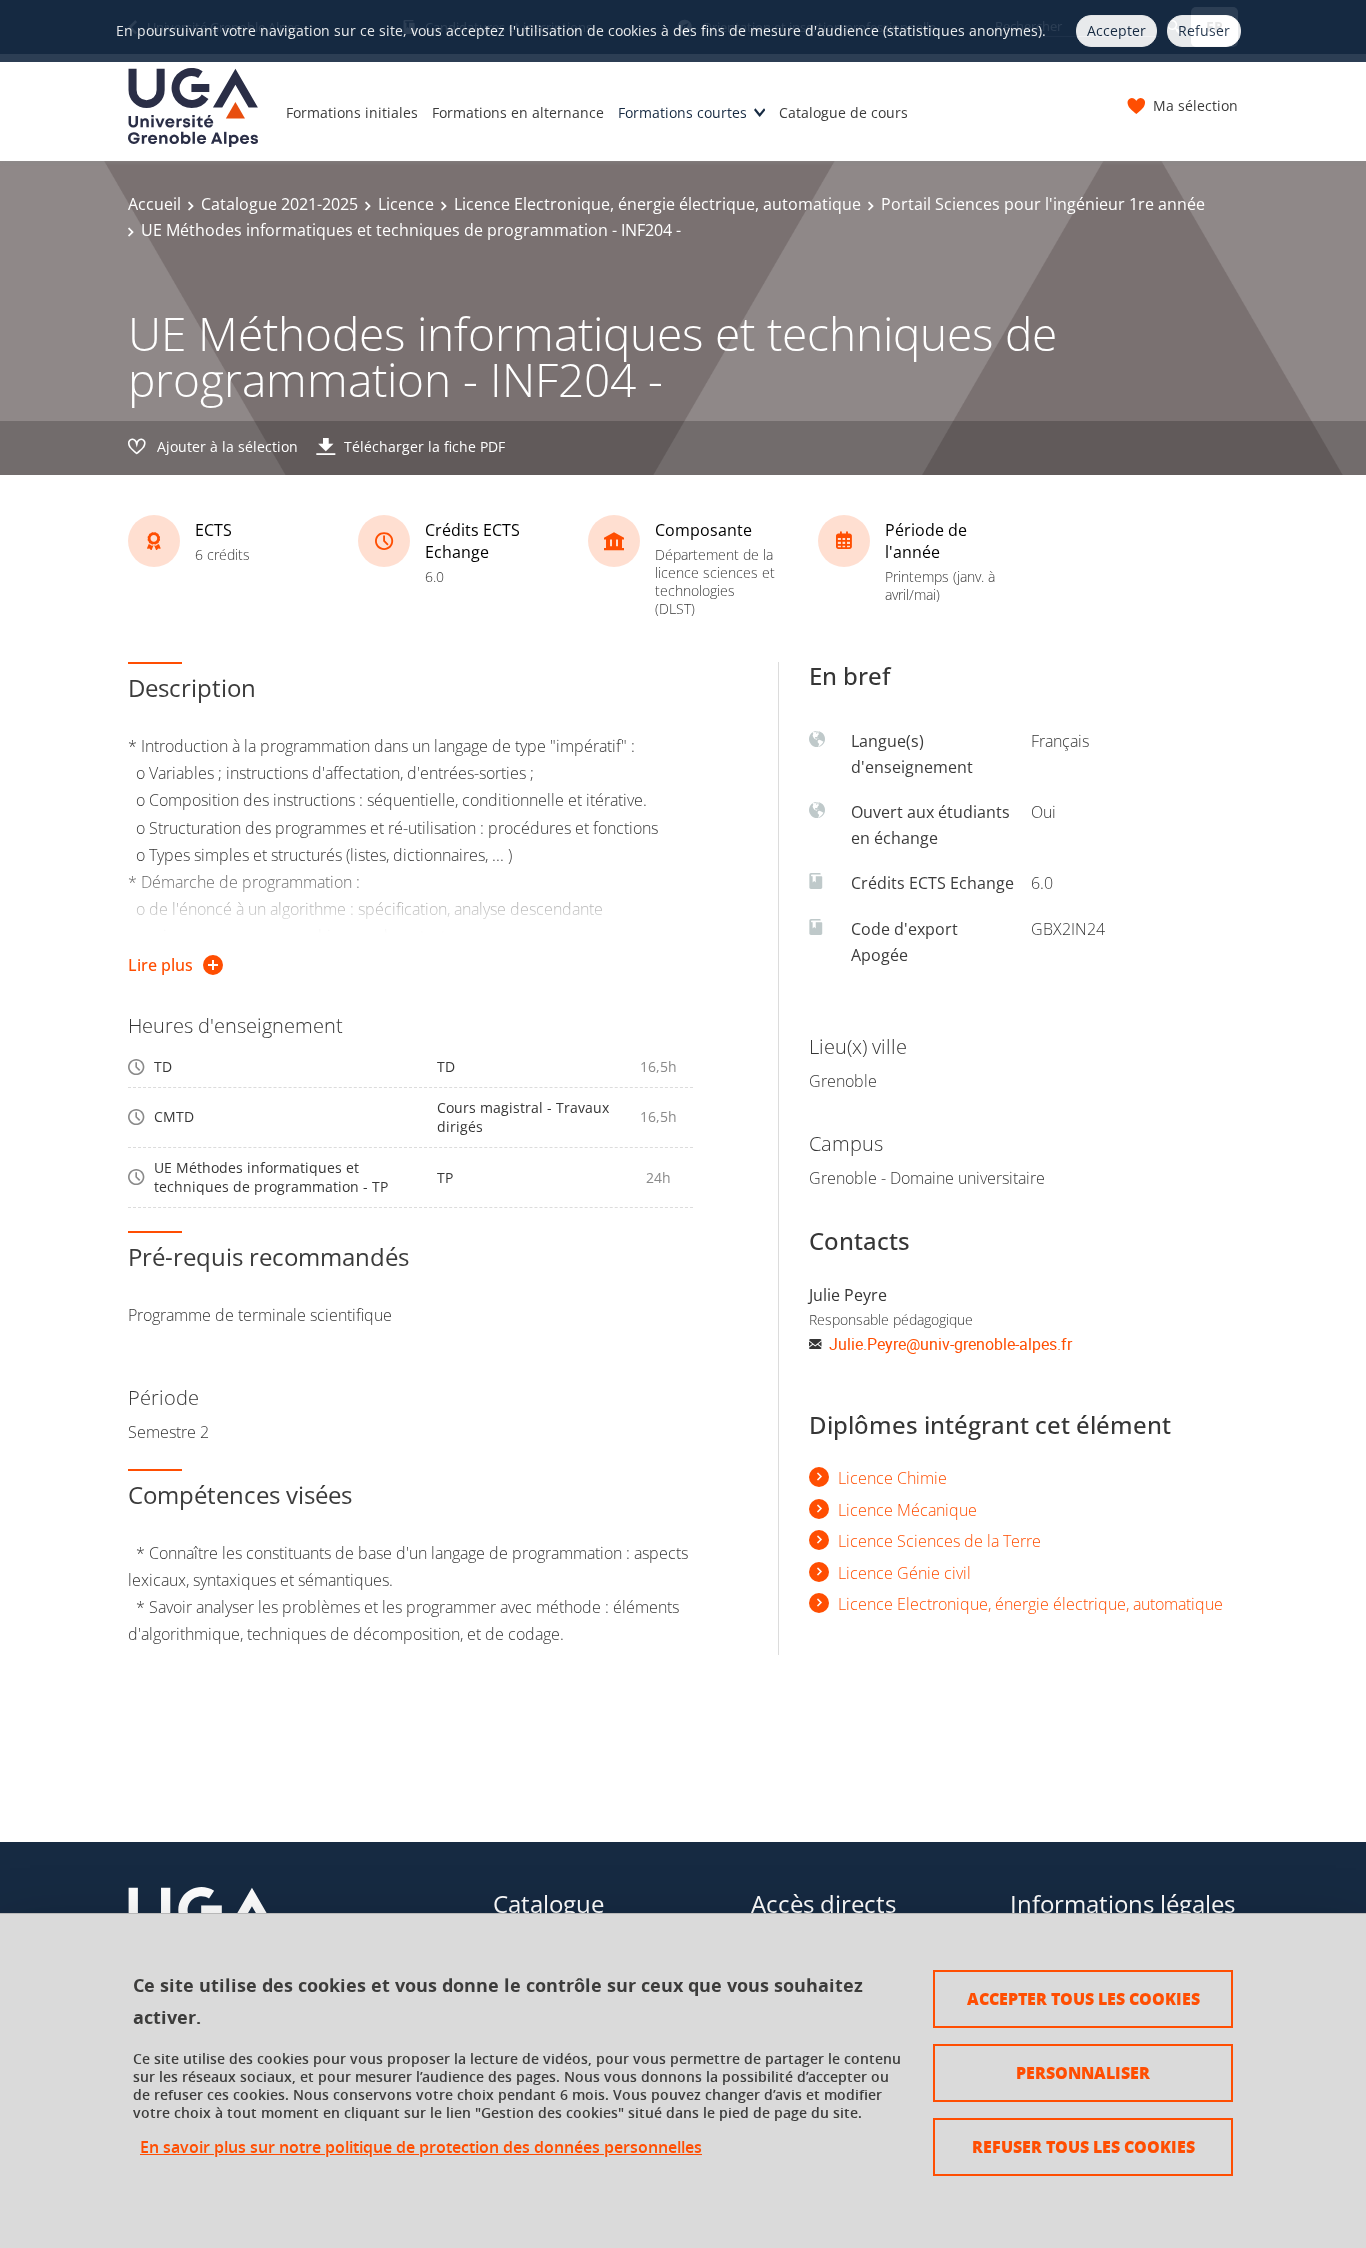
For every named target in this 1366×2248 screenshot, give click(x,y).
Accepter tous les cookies (1083, 1998)
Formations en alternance (518, 112)
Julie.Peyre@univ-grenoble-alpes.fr (950, 1344)
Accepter (1116, 30)
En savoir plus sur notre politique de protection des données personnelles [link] (421, 2147)
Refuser (1204, 30)
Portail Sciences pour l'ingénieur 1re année (1043, 204)
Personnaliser (1083, 2072)
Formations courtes (682, 112)
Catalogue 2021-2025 (279, 204)
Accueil (154, 204)
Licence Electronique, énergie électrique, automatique (657, 204)
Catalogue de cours (843, 112)
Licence (406, 204)
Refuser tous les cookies (1083, 2146)
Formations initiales (352, 112)
